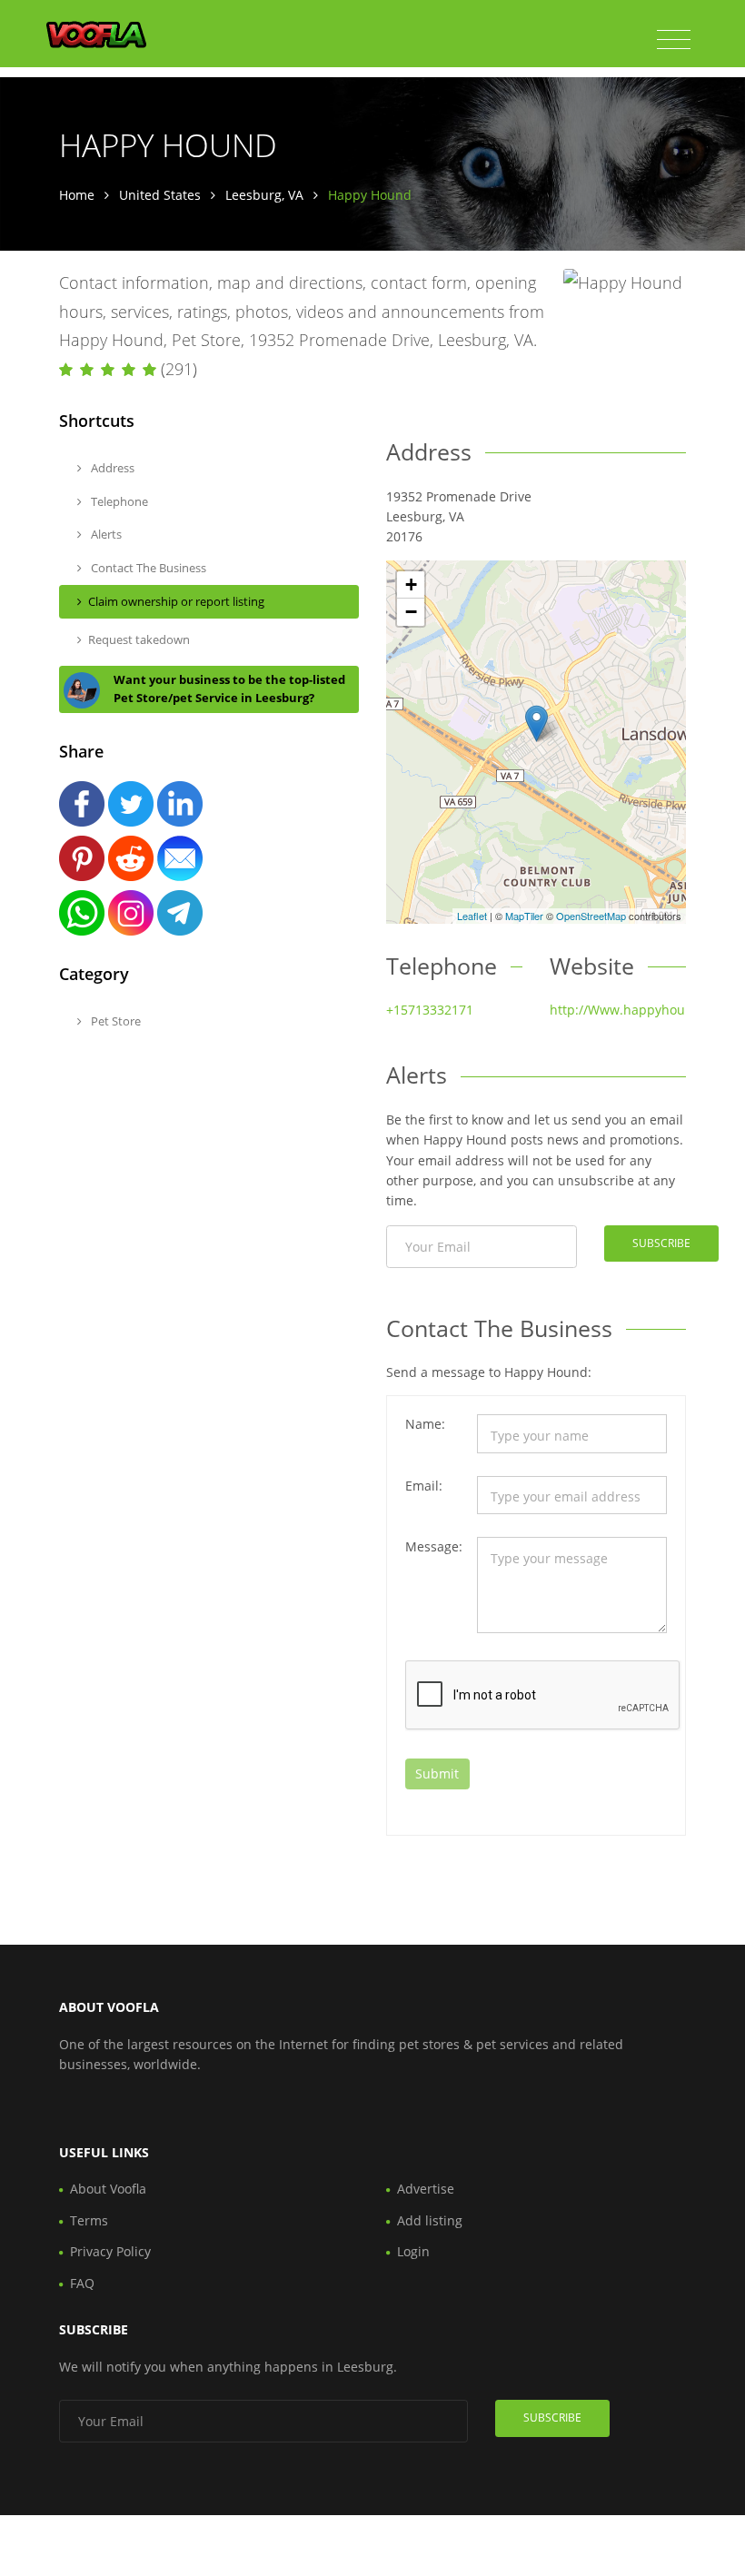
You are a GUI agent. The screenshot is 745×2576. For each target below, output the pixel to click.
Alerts (105, 534)
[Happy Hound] (536, 723)
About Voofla (108, 2189)
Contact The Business (147, 568)
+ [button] (411, 585)
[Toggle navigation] (674, 40)
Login (413, 2251)
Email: (424, 1486)
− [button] (411, 612)
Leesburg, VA (264, 195)
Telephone (118, 501)
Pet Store (114, 1021)
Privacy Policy (110, 2251)
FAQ (82, 2283)
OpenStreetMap (591, 916)
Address (111, 468)
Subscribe (661, 1243)
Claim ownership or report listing (176, 601)
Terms (89, 2220)
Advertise (426, 2189)
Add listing (430, 2220)
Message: (434, 1546)
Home (77, 195)
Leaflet (472, 916)
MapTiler (524, 916)
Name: (425, 1424)
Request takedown (139, 639)
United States (160, 195)
